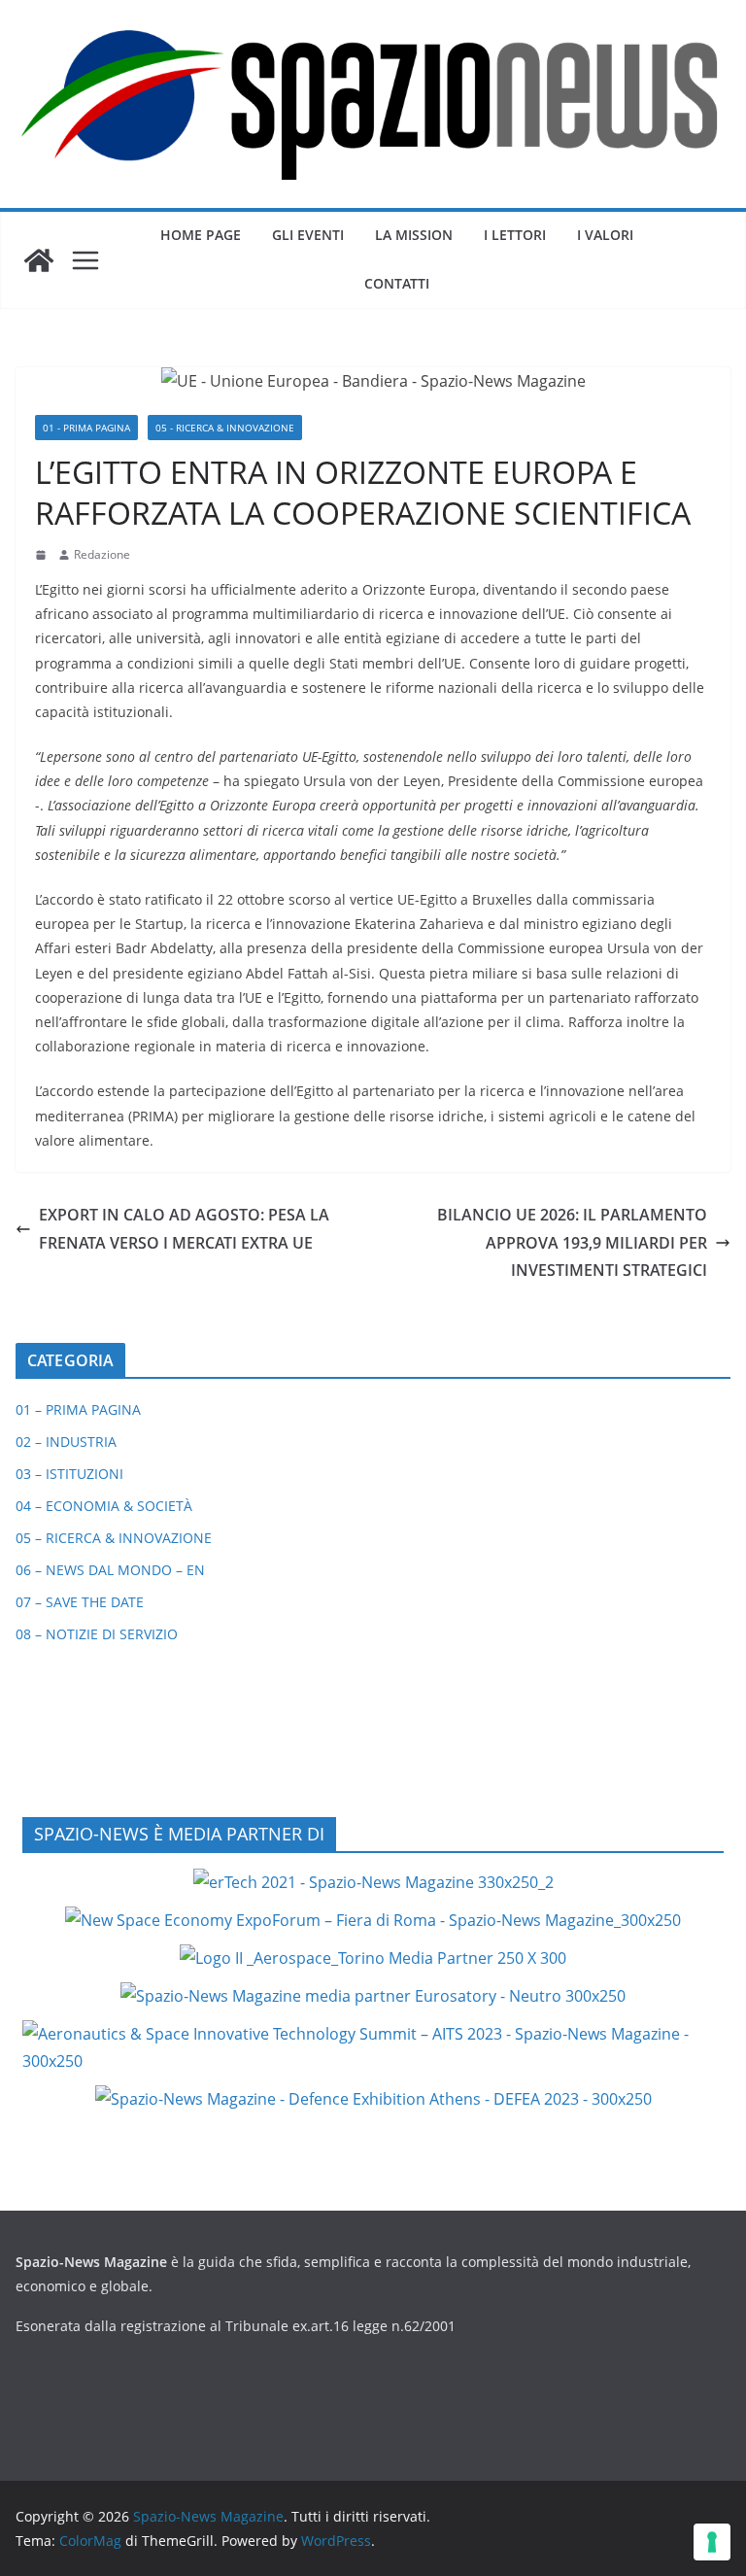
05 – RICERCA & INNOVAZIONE (114, 1538)
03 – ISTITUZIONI (69, 1474)
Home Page (201, 235)
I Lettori (515, 235)
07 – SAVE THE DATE (80, 1602)
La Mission (414, 235)
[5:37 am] (43, 555)
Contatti (397, 283)
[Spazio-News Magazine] (39, 260)
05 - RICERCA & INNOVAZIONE (225, 428)
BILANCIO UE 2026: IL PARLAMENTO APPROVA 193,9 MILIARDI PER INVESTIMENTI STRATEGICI (572, 1243)
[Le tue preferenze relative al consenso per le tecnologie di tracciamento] (712, 2542)
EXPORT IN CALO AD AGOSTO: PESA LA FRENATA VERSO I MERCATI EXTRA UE (184, 1229)
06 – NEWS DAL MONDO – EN (110, 1570)
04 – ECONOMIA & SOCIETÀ (104, 1506)
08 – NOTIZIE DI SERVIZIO (97, 1634)
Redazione (102, 554)
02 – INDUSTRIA (66, 1442)
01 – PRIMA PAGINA (78, 1409)
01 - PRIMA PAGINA (86, 428)
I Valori (605, 235)
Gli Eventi (308, 235)
